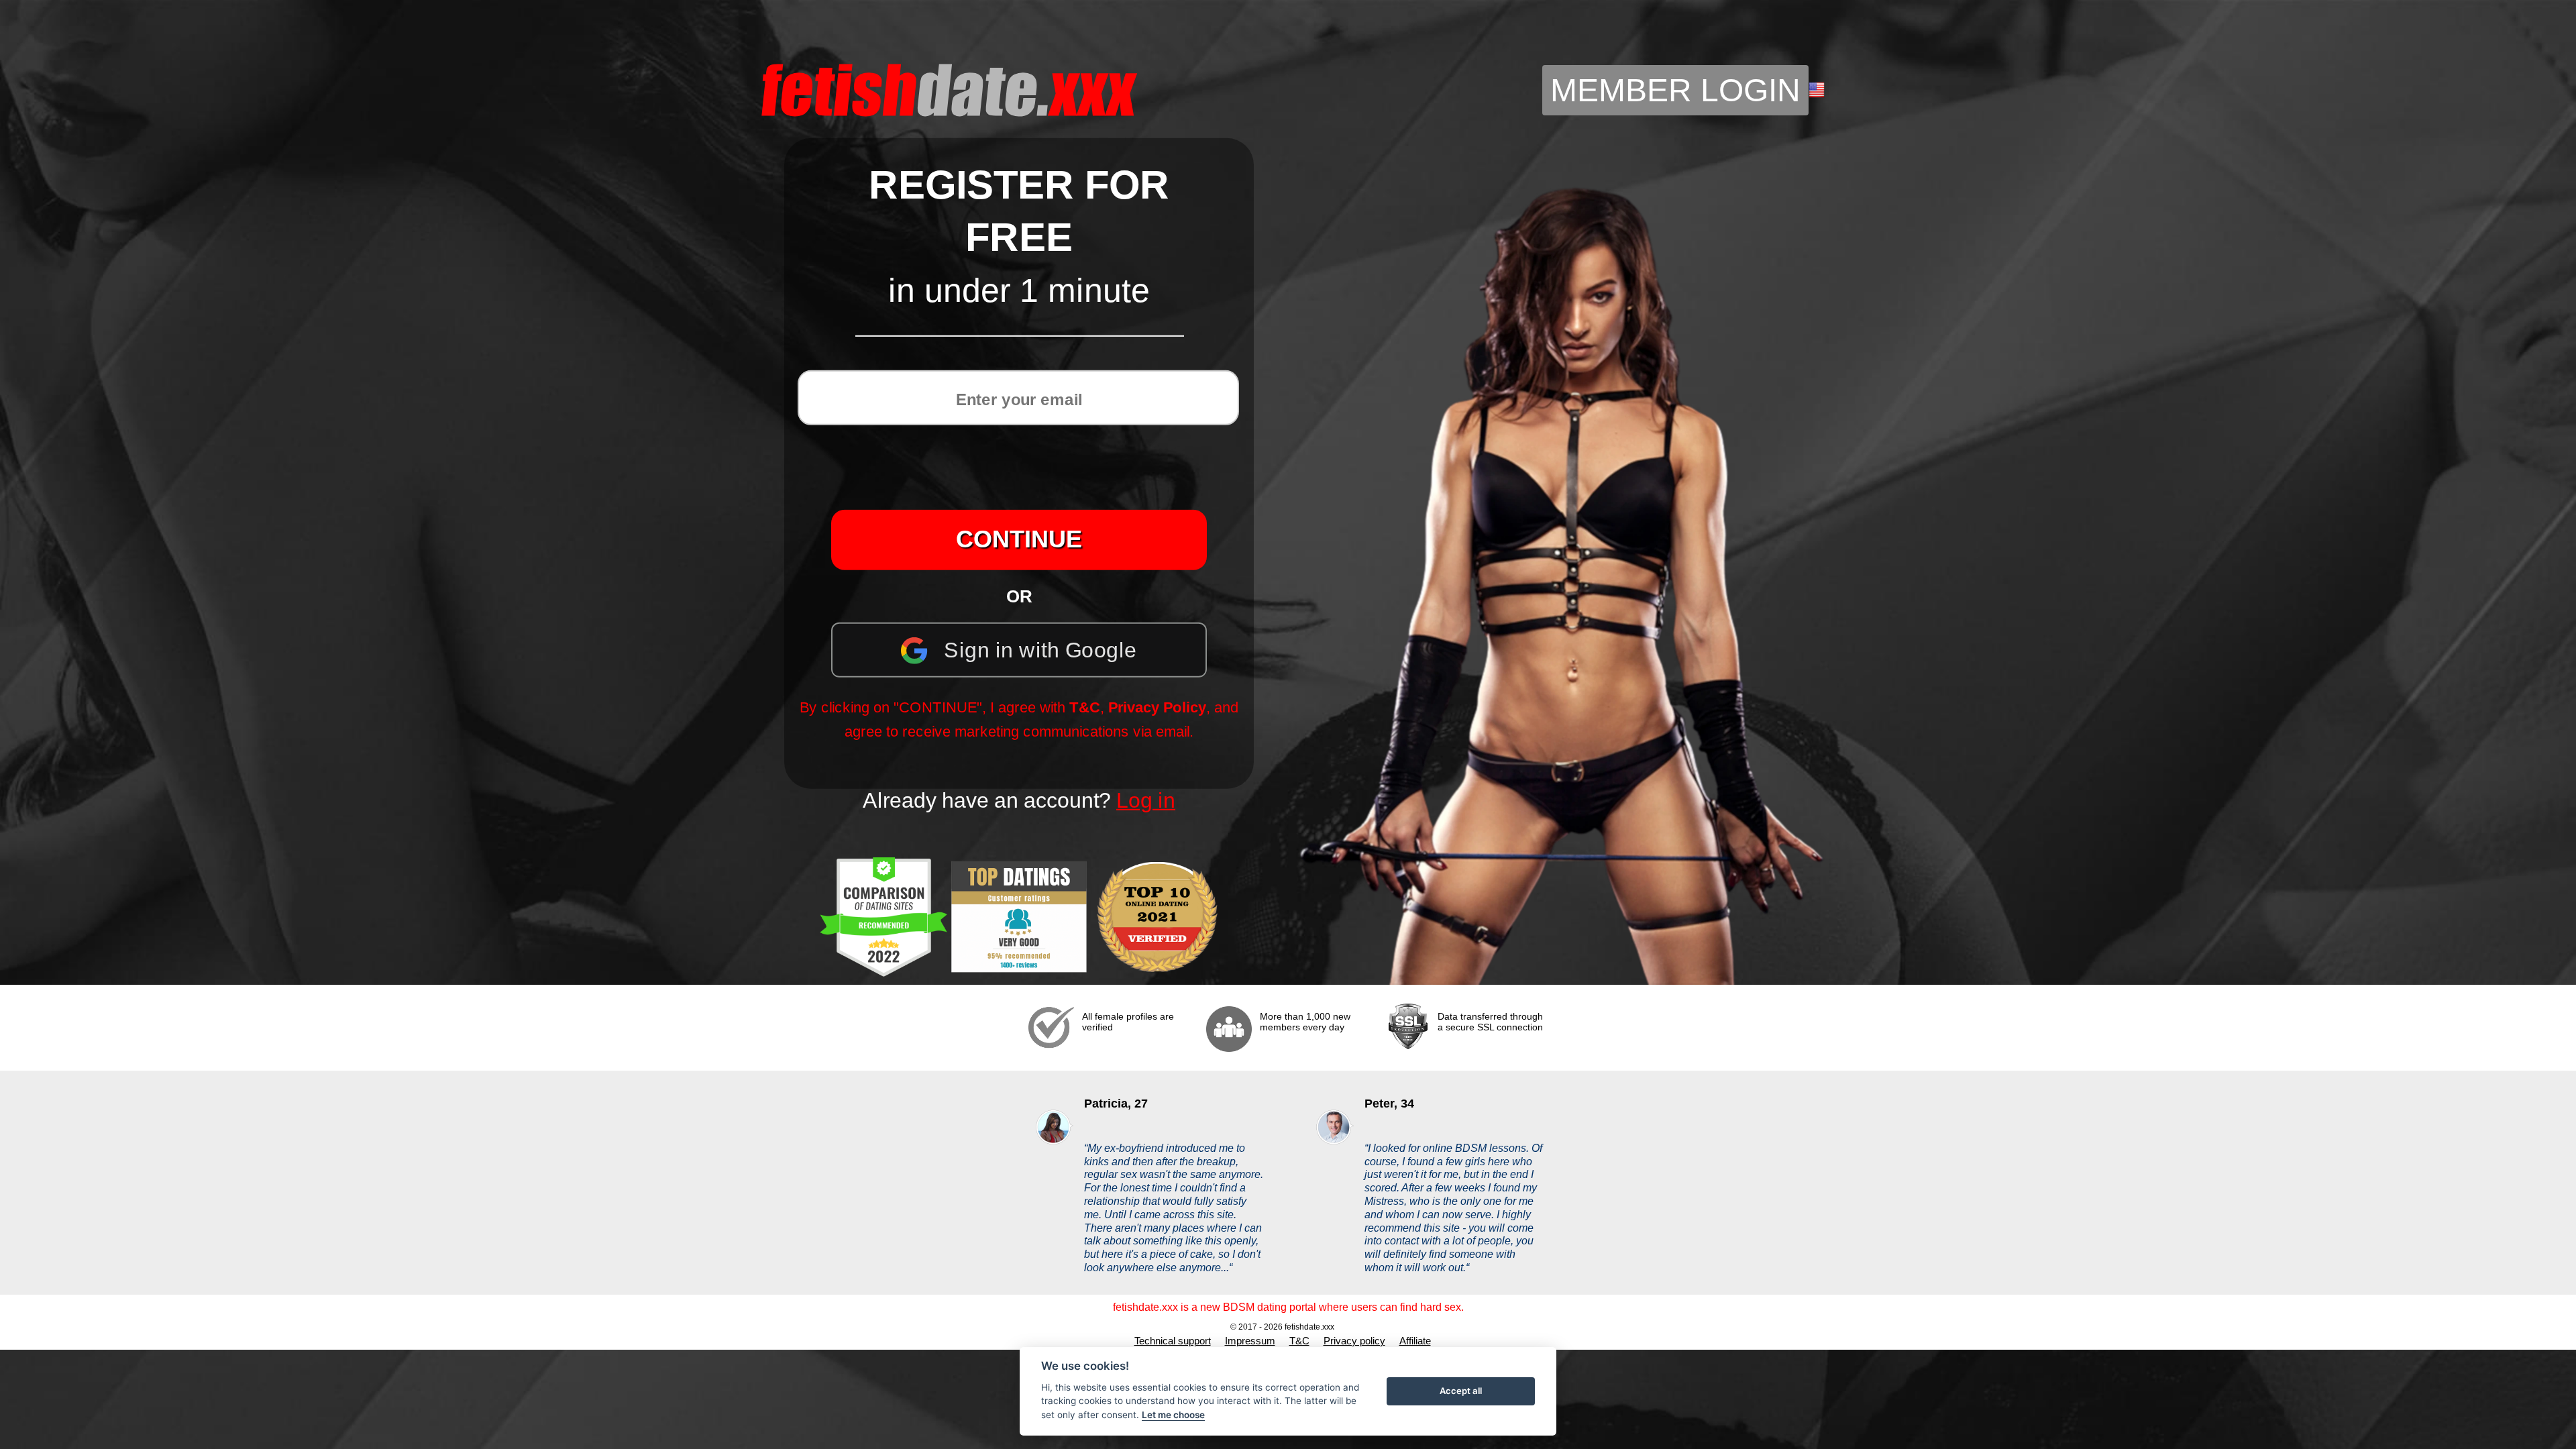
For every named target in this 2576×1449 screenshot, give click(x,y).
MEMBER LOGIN (1675, 90)
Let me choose (1173, 1415)
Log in (1146, 800)
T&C (1085, 707)
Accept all (1461, 1391)
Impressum (1250, 1341)
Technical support (1173, 1341)
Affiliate (1415, 1341)
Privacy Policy (1157, 707)
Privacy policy (1354, 1341)
